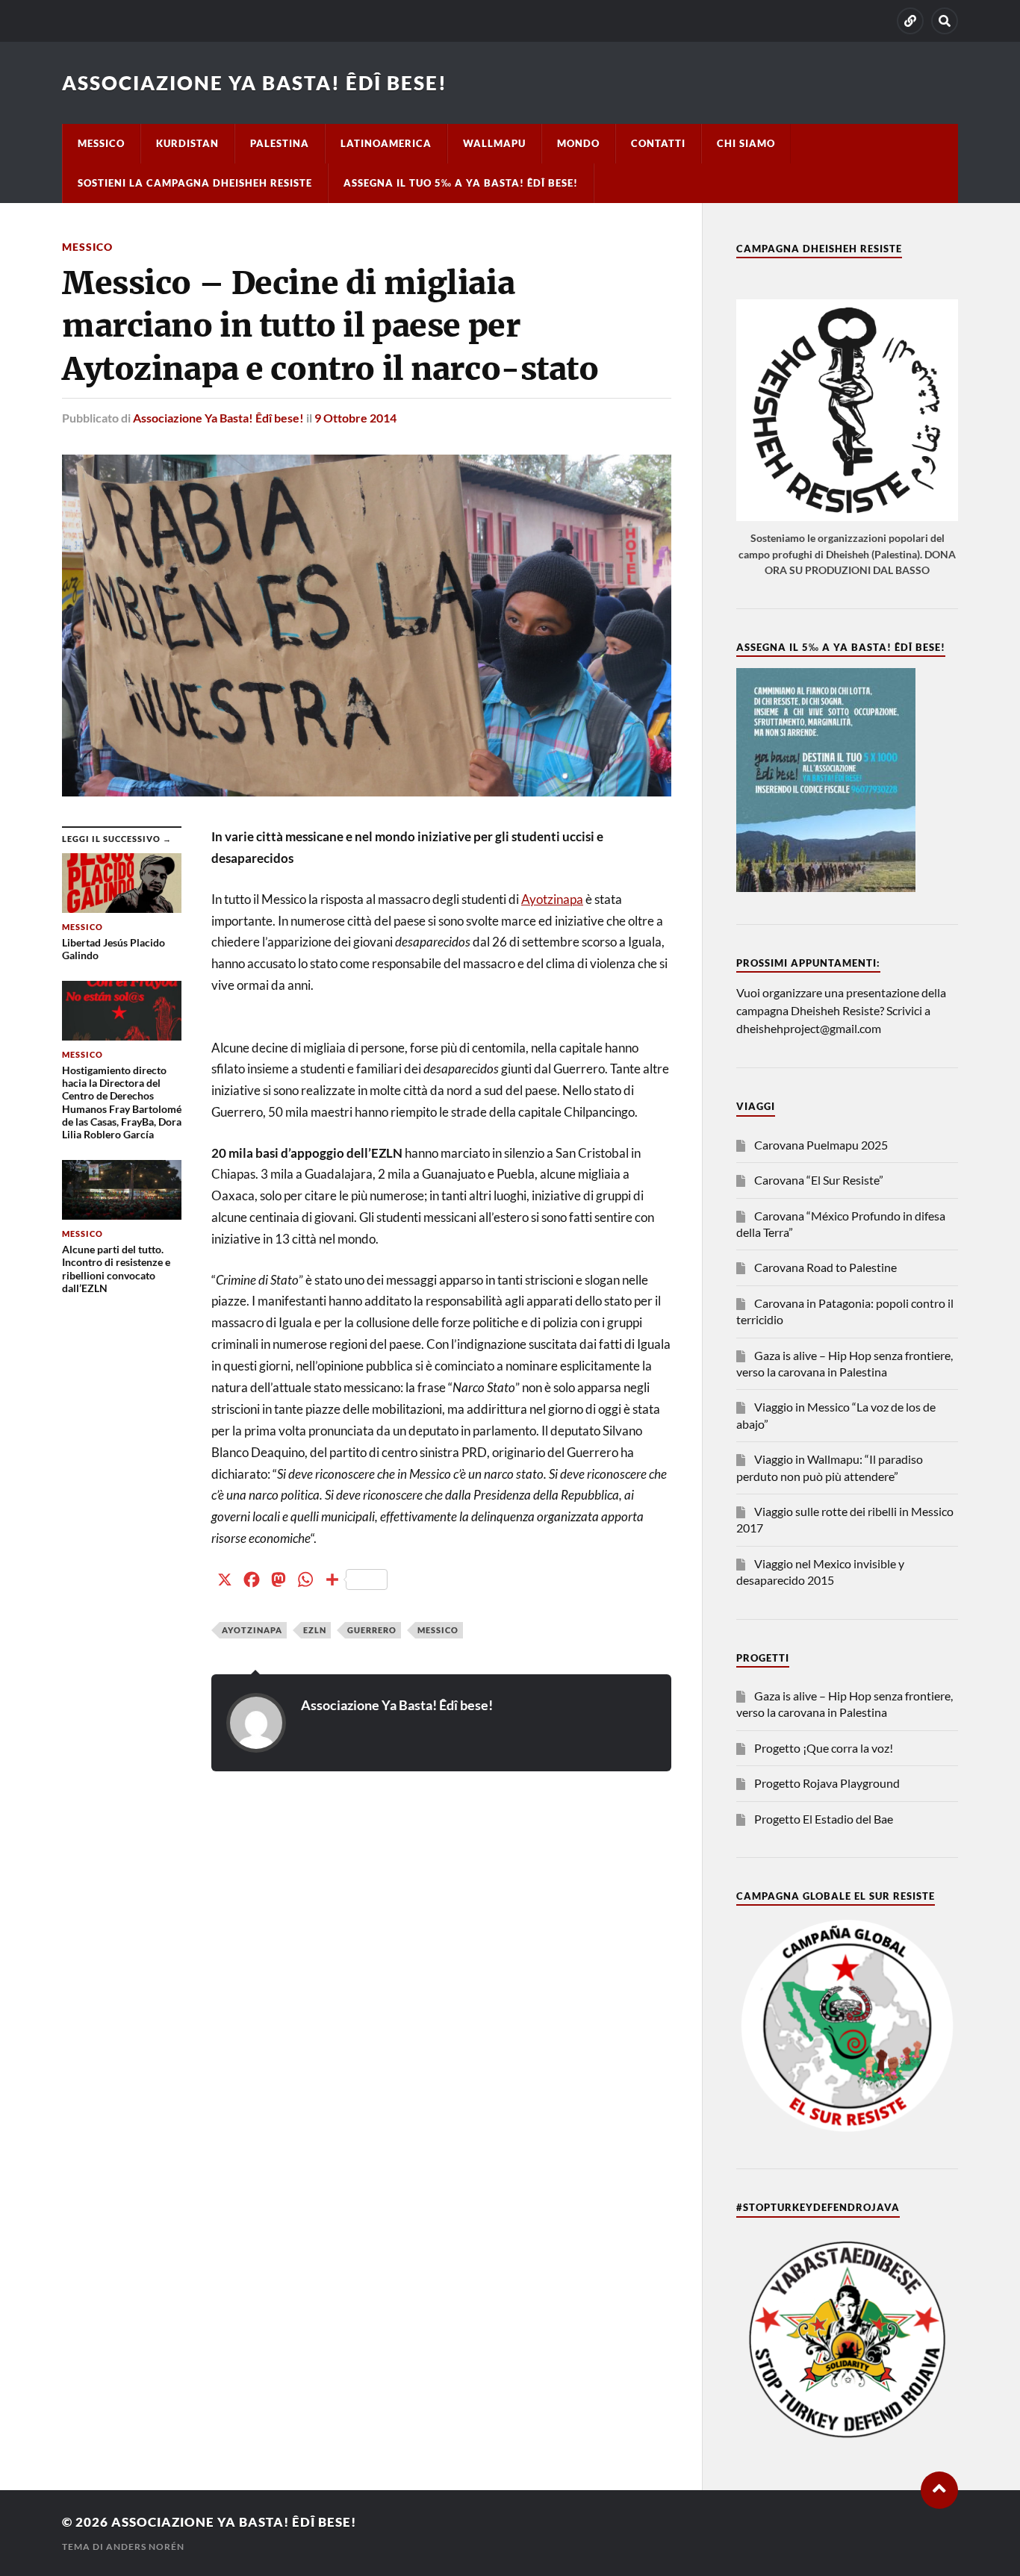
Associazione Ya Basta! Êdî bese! (255, 83)
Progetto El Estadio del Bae (824, 1819)
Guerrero (372, 1630)
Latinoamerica (386, 143)
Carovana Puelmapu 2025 (821, 1145)
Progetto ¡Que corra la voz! (824, 1748)
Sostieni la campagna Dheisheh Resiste (195, 183)
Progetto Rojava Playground (827, 1783)
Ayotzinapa (552, 899)
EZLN (315, 1630)
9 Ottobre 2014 (355, 418)
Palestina (280, 143)
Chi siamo (746, 143)
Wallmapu (494, 143)
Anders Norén (145, 2547)
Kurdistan (187, 143)
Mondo (578, 143)
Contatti (658, 143)
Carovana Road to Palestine (825, 1267)
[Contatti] (910, 21)
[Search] (945, 21)
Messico (101, 143)
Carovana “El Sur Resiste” (819, 1180)
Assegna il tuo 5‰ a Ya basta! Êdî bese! (461, 183)
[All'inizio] (939, 2490)
